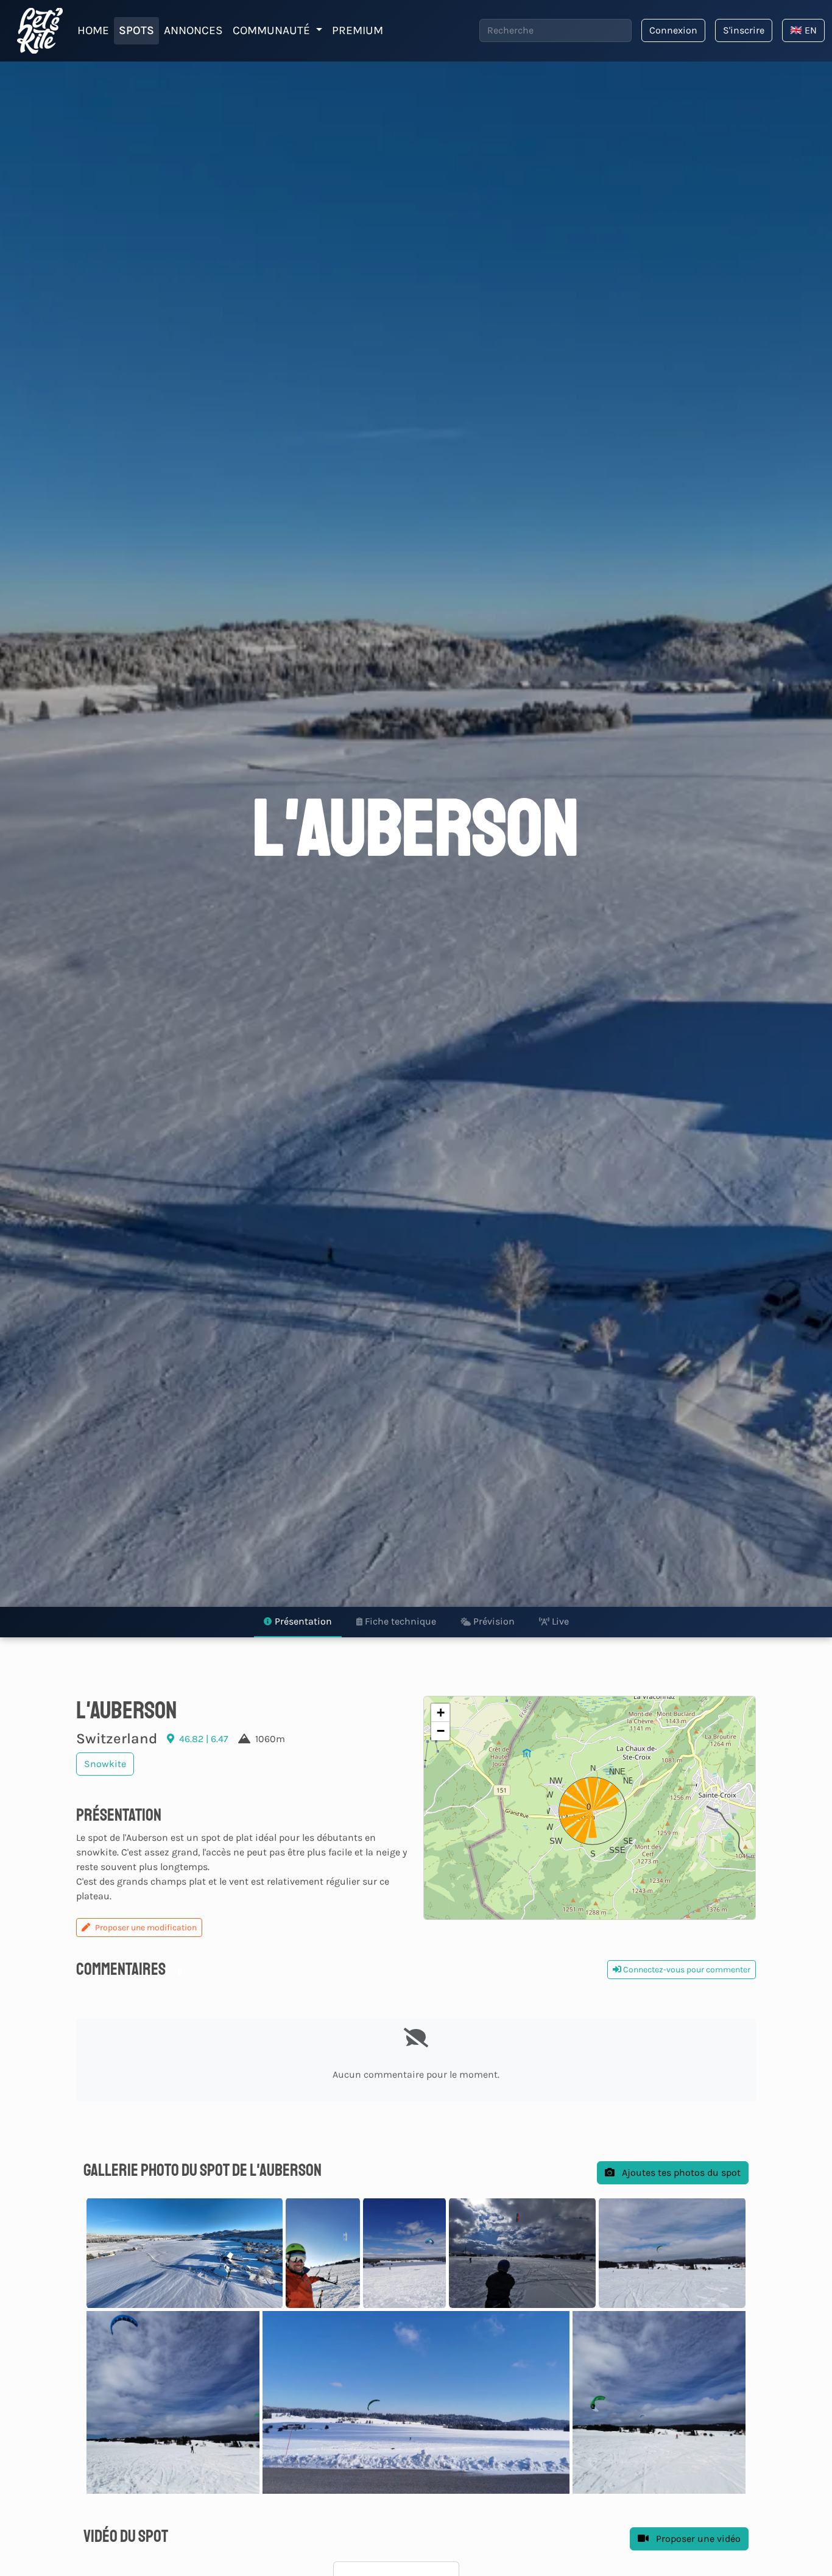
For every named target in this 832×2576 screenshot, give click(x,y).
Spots (136, 30)
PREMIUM (358, 30)
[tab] (298, 1622)
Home (93, 30)
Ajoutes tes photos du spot (680, 2172)
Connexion (673, 30)
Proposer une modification (146, 1928)
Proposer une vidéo (697, 2539)
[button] (590, 1808)
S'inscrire (744, 30)
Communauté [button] (273, 30)
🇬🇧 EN (803, 30)
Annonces (193, 30)
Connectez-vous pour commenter (686, 1970)
